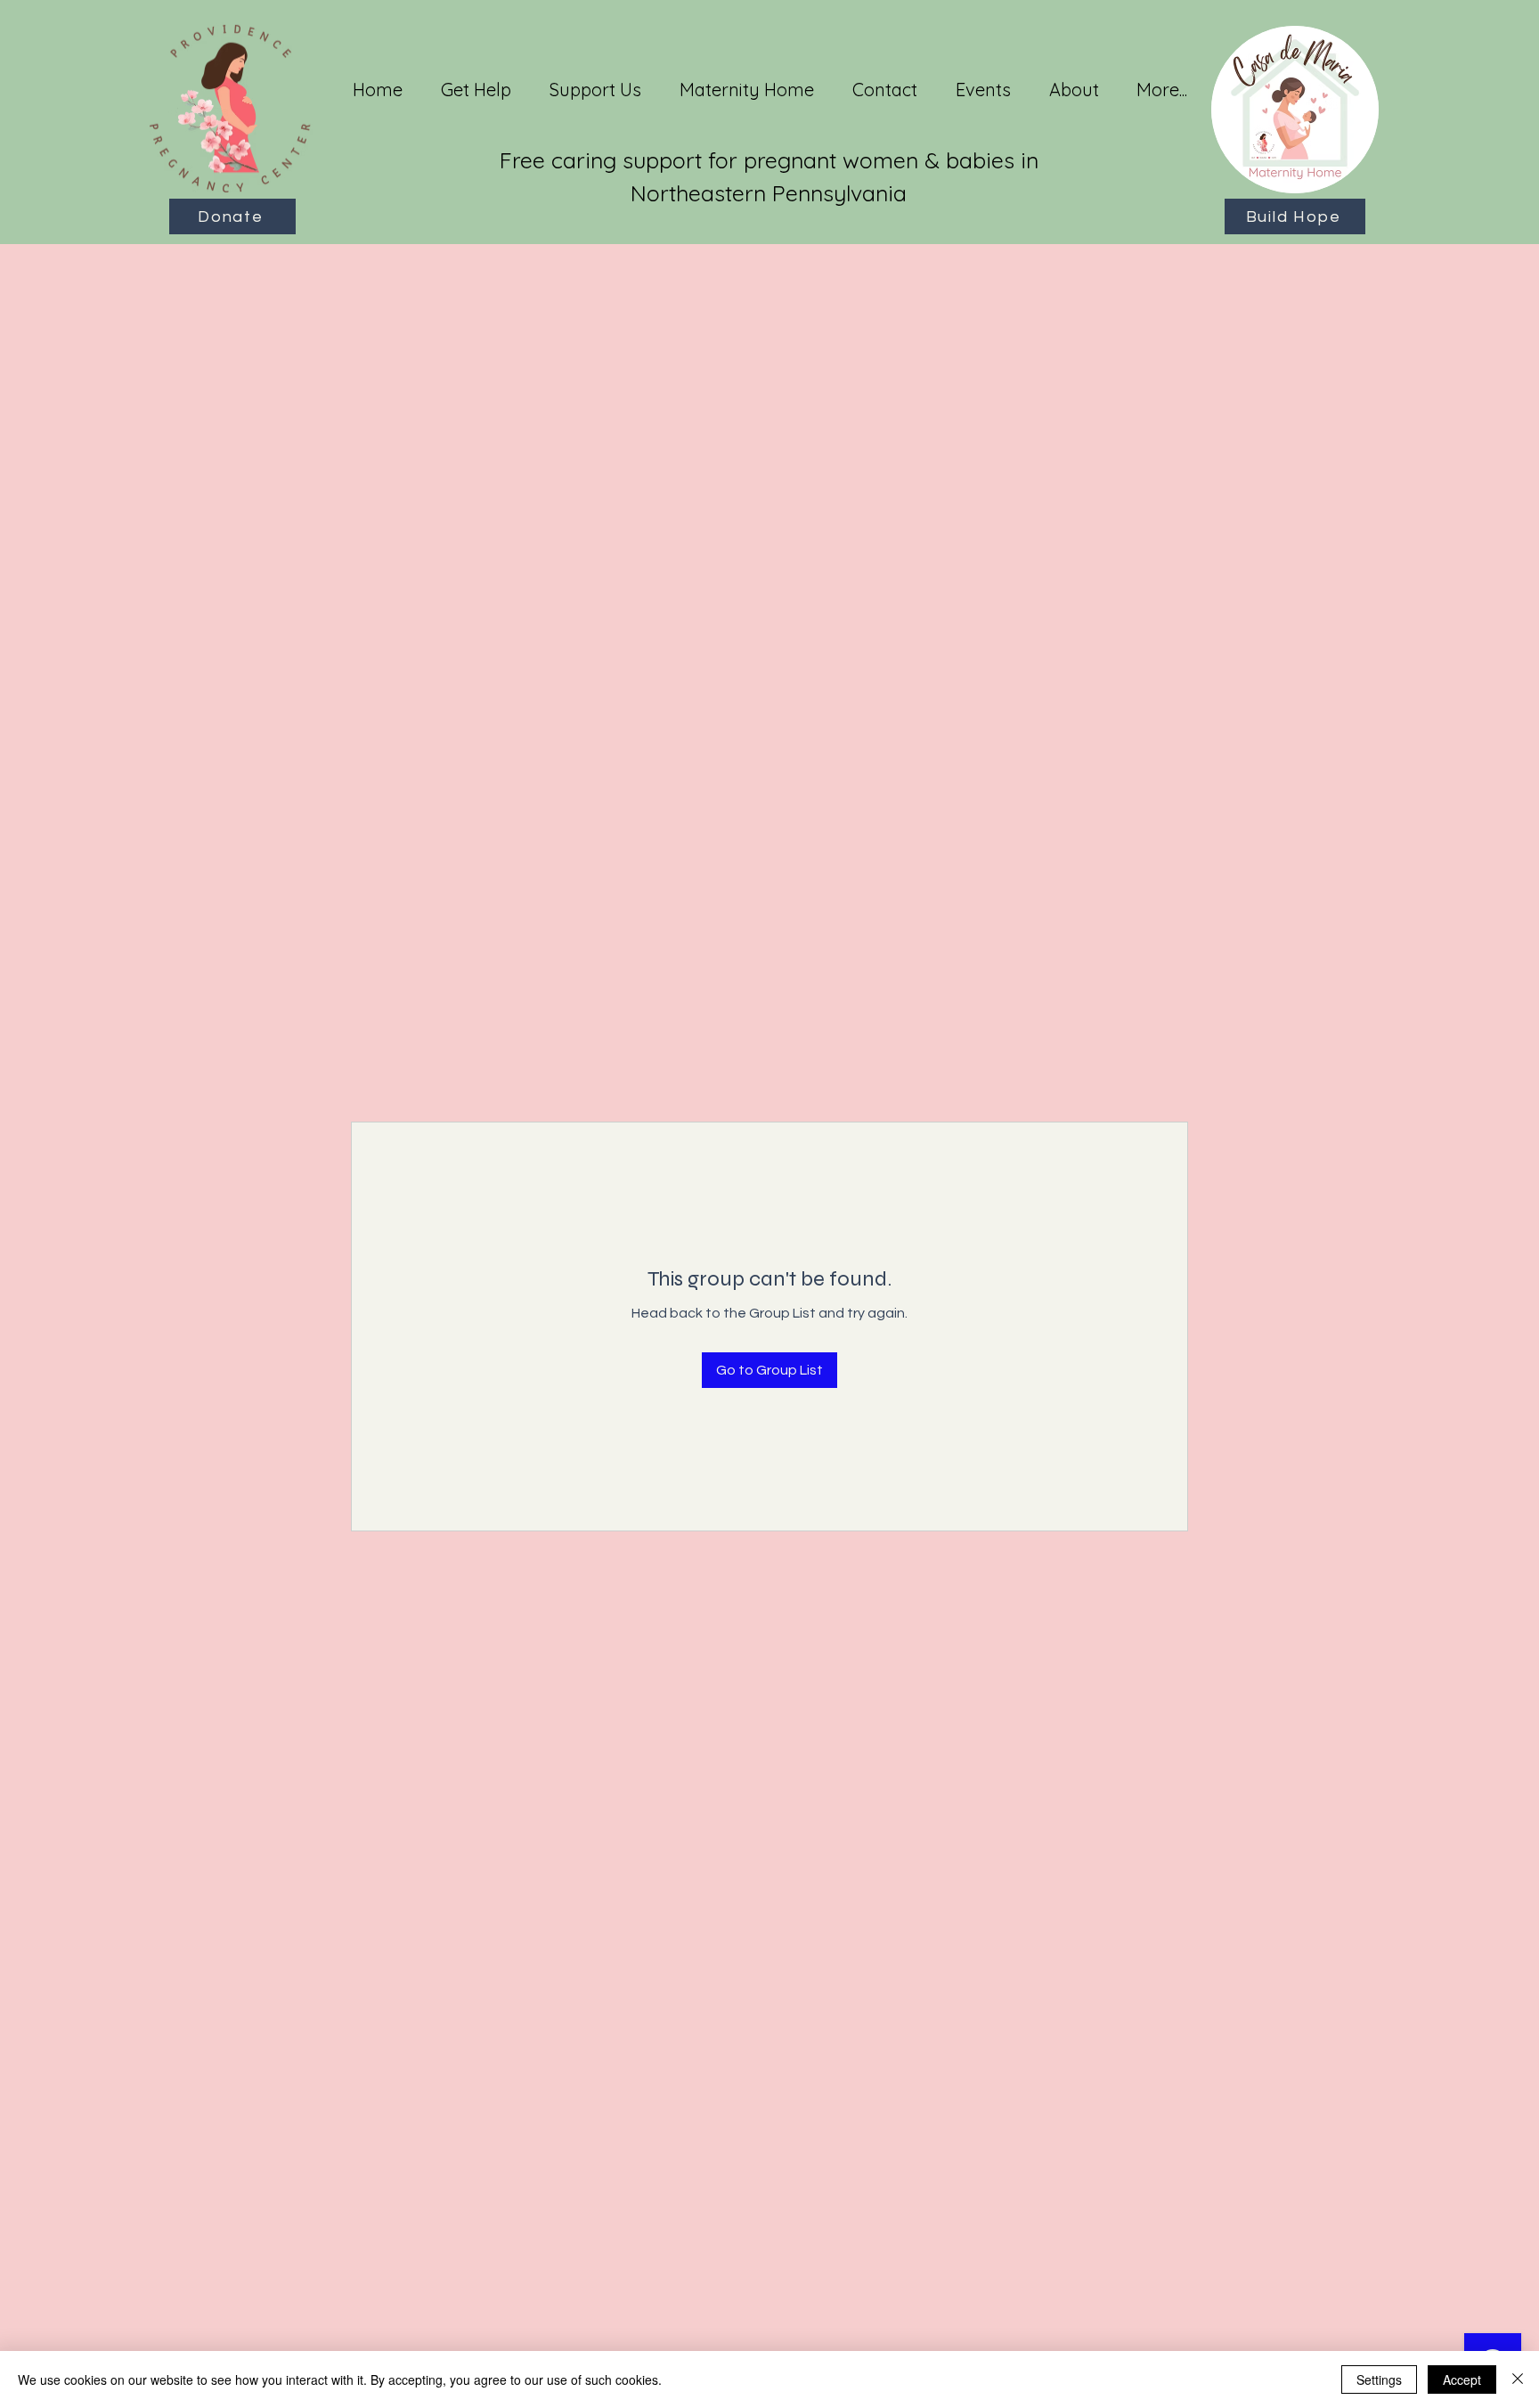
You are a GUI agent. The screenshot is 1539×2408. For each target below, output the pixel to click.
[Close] (1518, 2379)
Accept (1462, 2379)
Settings (1379, 2379)
